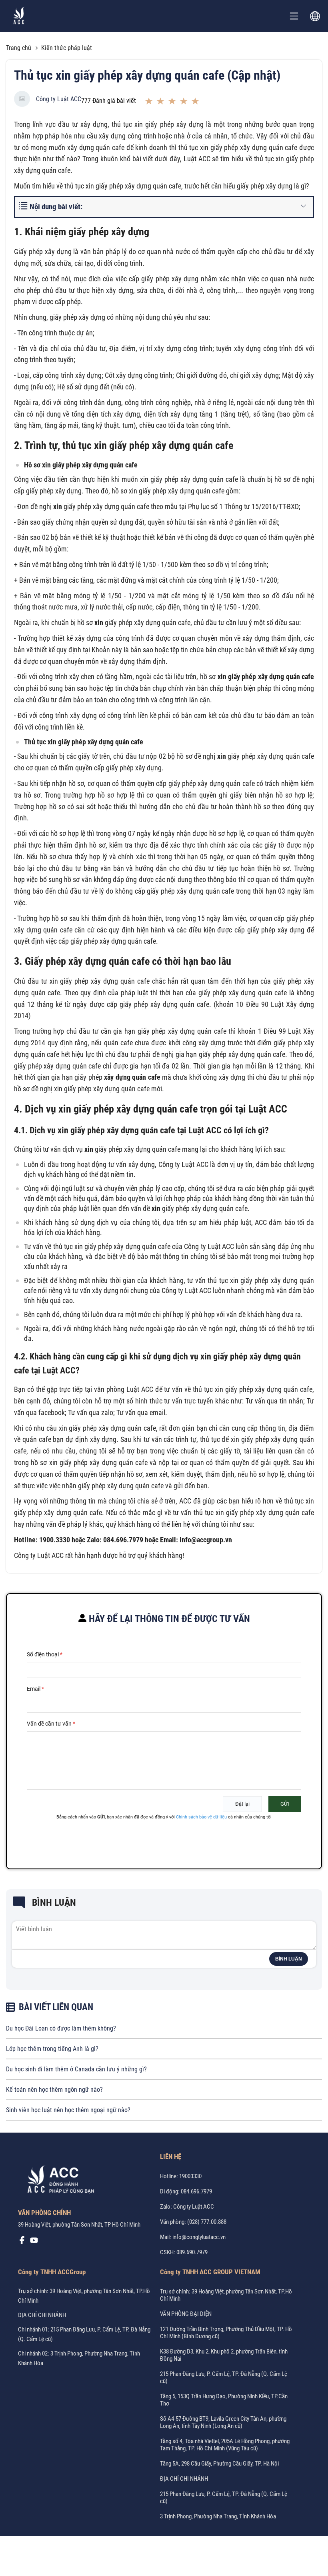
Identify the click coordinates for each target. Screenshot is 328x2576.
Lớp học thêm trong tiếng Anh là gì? (52, 2049)
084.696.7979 (196, 2191)
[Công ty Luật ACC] (19, 16)
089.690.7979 (192, 2252)
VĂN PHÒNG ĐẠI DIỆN (186, 2314)
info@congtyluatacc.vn (199, 2237)
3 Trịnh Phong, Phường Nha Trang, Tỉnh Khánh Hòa (218, 2516)
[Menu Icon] (294, 16)
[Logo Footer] (58, 2181)
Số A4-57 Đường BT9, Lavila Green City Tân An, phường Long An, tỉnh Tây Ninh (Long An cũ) (223, 2422)
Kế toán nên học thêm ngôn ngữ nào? (54, 2090)
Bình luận (289, 1959)
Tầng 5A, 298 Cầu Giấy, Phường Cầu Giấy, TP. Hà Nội (219, 2464)
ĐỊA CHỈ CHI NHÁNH (42, 2315)
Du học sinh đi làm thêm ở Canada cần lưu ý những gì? (76, 2069)
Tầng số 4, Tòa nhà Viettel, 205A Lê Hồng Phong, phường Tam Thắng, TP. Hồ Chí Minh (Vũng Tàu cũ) (225, 2445)
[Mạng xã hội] (22, 2242)
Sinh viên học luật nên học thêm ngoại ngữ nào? (68, 2110)
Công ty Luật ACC (59, 99)
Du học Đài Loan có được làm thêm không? (61, 2028)
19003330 (190, 2176)
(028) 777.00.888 (207, 2222)
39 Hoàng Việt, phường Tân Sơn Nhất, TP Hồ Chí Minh (79, 2225)
